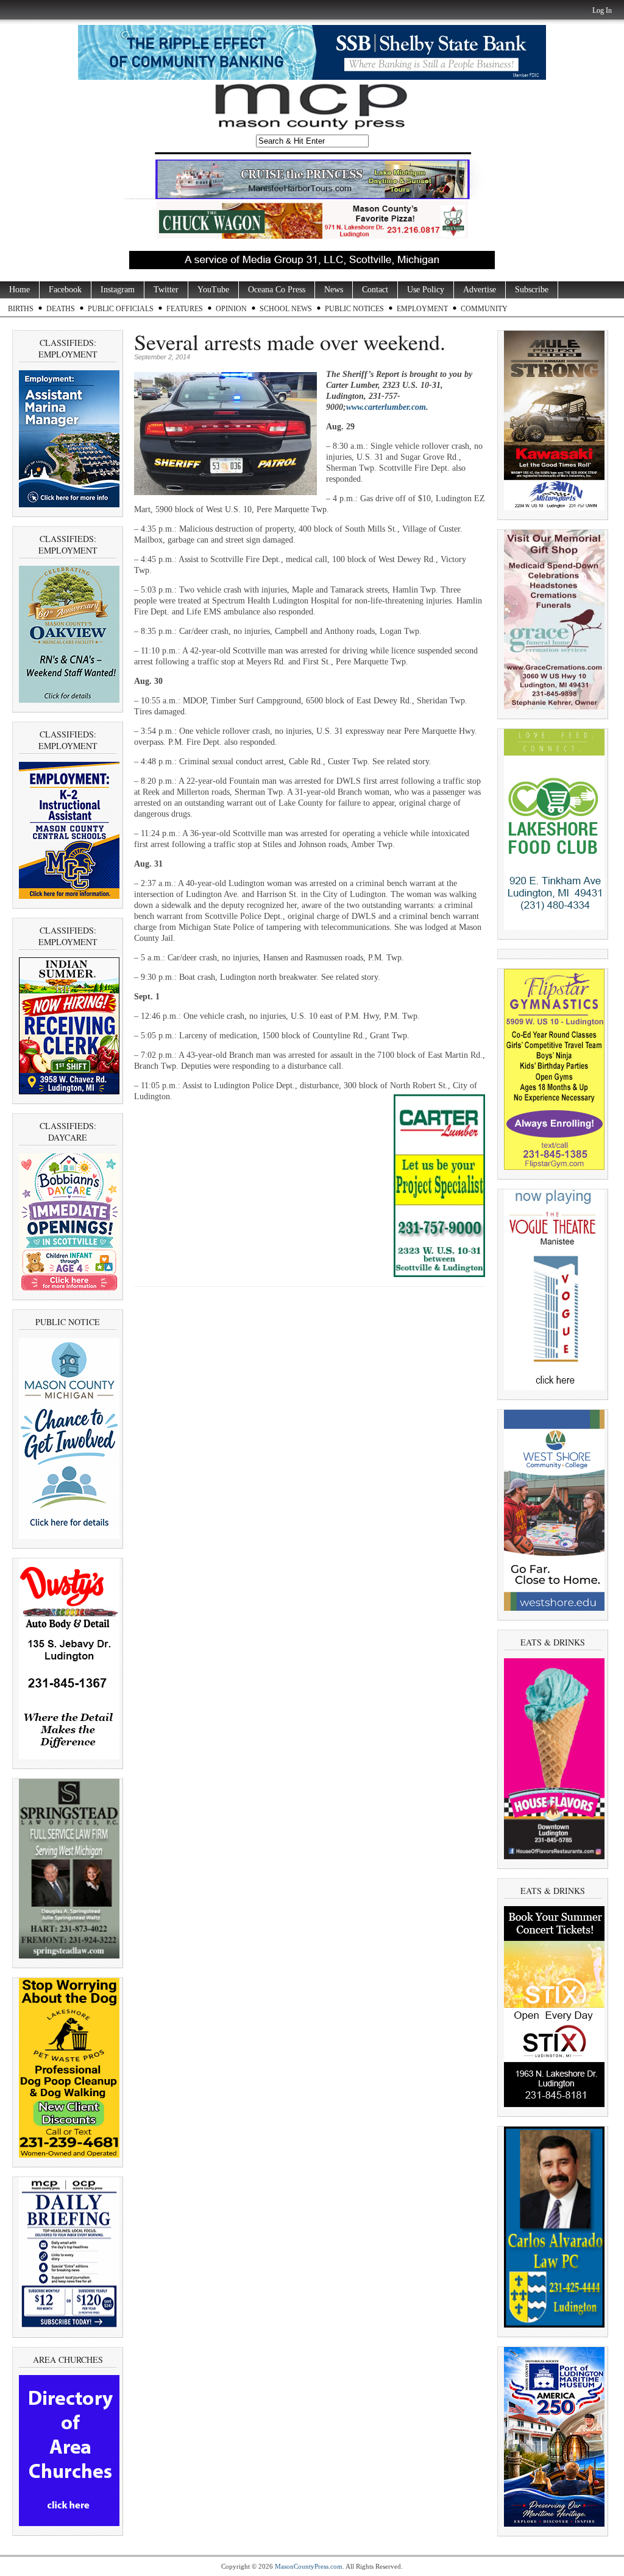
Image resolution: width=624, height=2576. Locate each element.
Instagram (118, 290)
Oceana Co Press (277, 290)
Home (19, 290)
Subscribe (532, 290)
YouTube (213, 290)
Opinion (231, 309)
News (334, 290)
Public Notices (354, 309)
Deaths (61, 309)
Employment (422, 309)
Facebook (65, 290)
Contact (375, 290)
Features (185, 309)
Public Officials (121, 309)
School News (286, 309)
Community (484, 309)
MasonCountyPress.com (309, 2566)
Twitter (166, 290)
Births (21, 309)
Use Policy (426, 290)
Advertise (480, 290)
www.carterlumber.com (386, 407)
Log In (602, 10)
